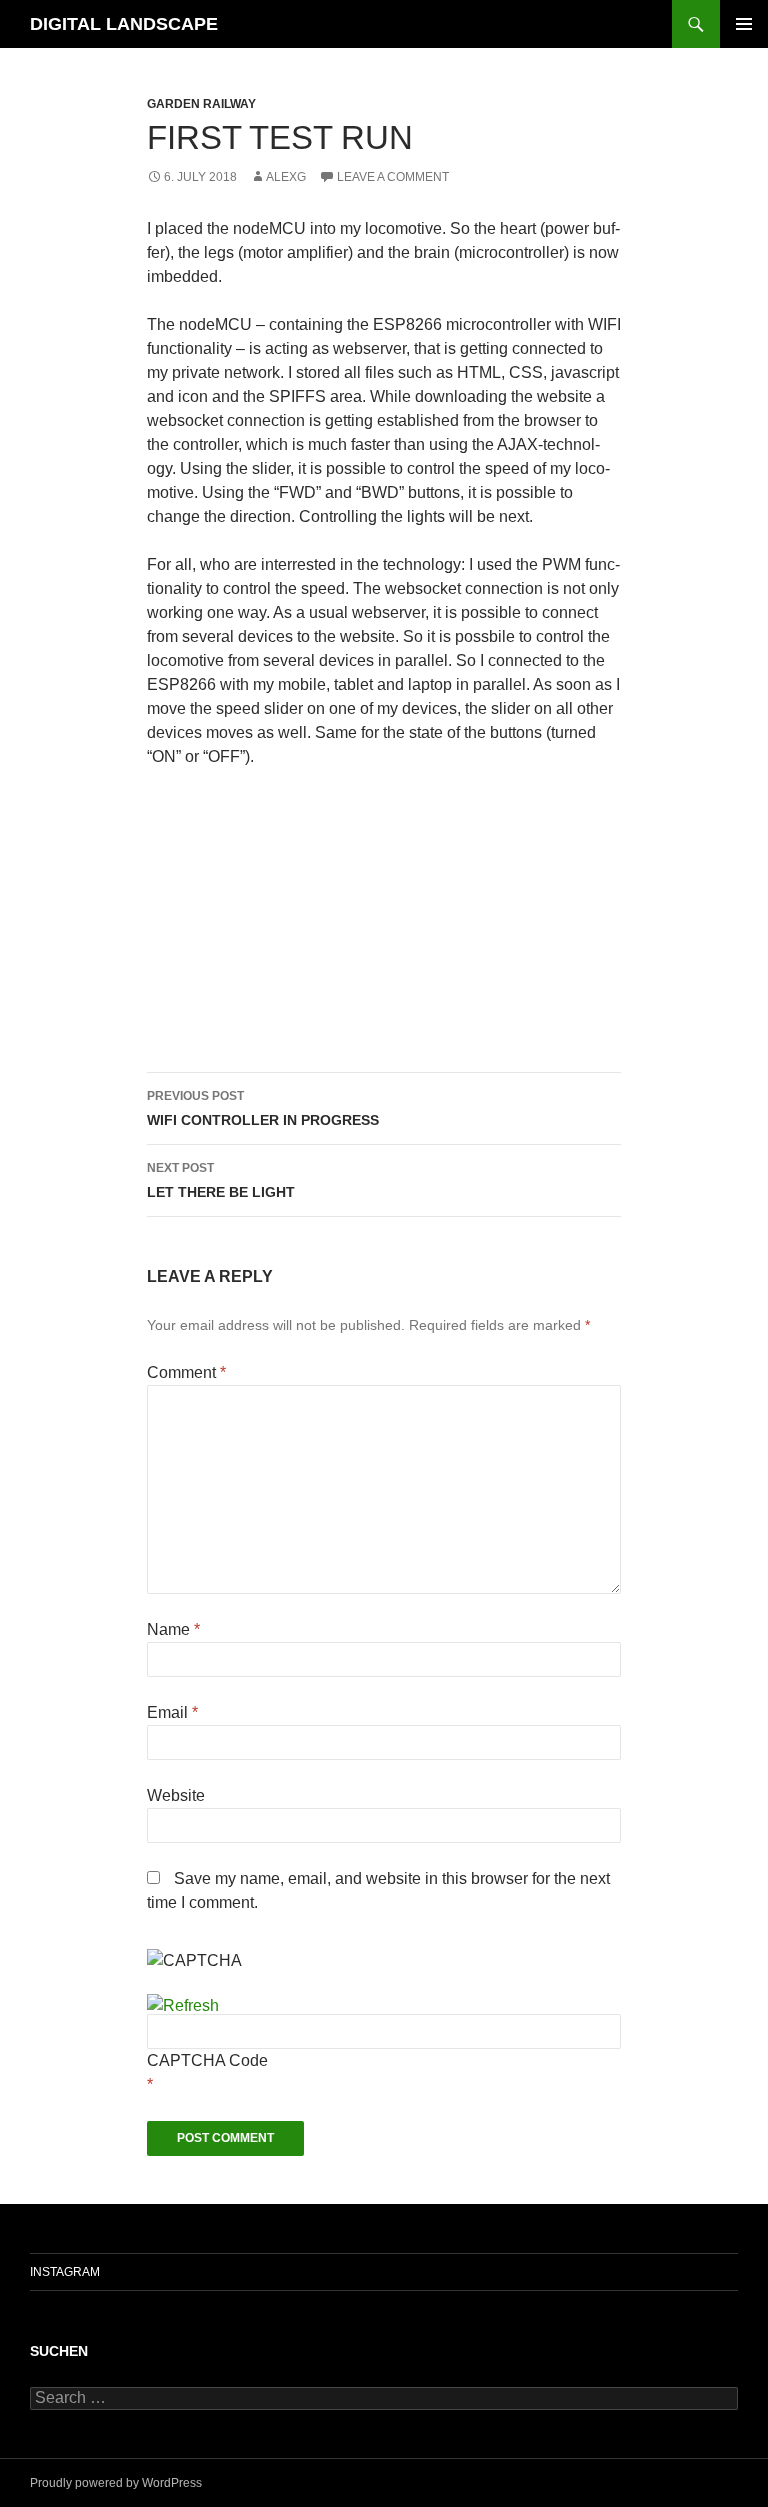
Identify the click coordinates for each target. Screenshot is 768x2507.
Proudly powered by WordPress (116, 2483)
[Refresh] (183, 2005)
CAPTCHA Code (207, 2060)
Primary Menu (744, 24)
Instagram (65, 2272)
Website (176, 1795)
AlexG (286, 177)
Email (172, 1712)
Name (173, 1629)
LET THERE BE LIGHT (221, 1180)
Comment (186, 1372)
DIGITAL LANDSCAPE (124, 24)
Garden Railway (201, 104)
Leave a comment (393, 177)
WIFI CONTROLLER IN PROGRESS (263, 1108)
